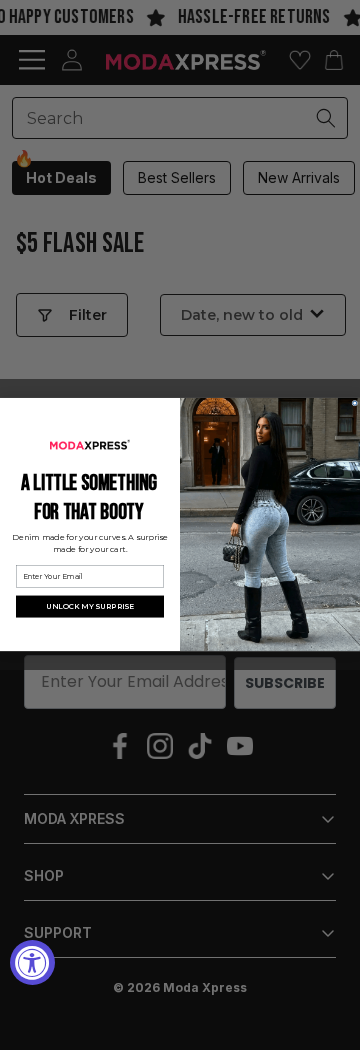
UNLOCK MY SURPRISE (90, 607)
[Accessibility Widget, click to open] (32, 962)
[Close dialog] (355, 404)
